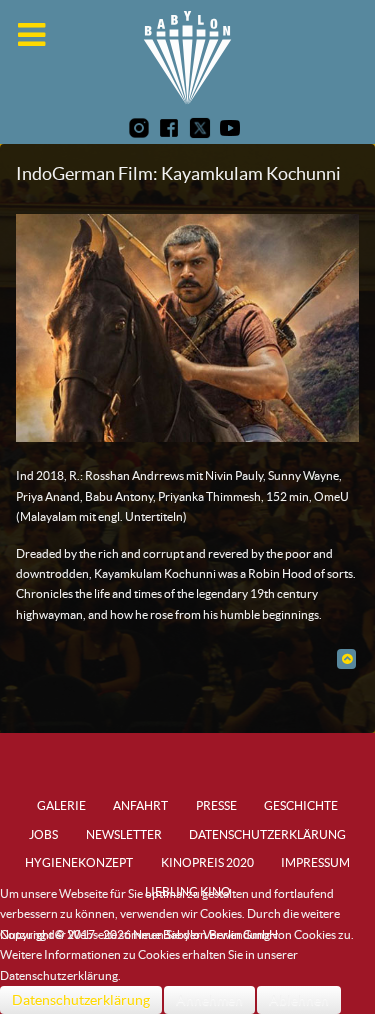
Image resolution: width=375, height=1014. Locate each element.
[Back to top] (346, 658)
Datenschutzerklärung (81, 1000)
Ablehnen (299, 1000)
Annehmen (209, 1000)
